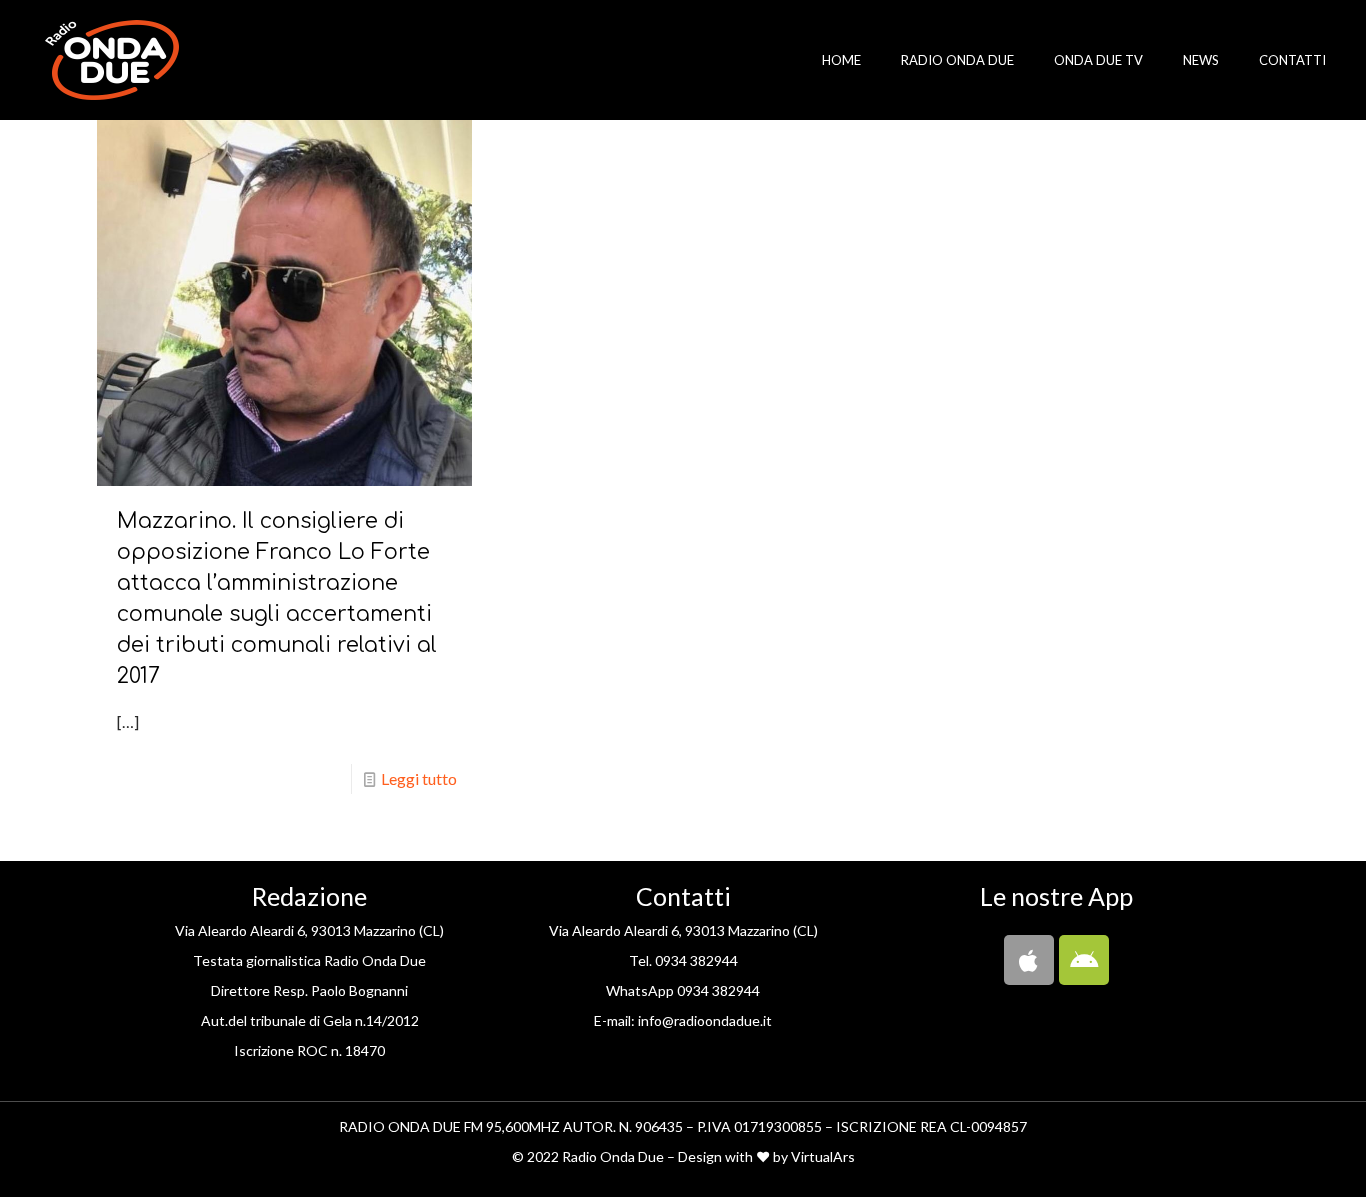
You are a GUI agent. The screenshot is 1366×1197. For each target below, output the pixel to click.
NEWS (1201, 60)
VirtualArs (823, 1156)
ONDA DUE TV (1098, 60)
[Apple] (1029, 960)
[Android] (1084, 960)
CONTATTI (1292, 60)
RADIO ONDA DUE (957, 60)
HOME (841, 60)
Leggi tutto (419, 778)
